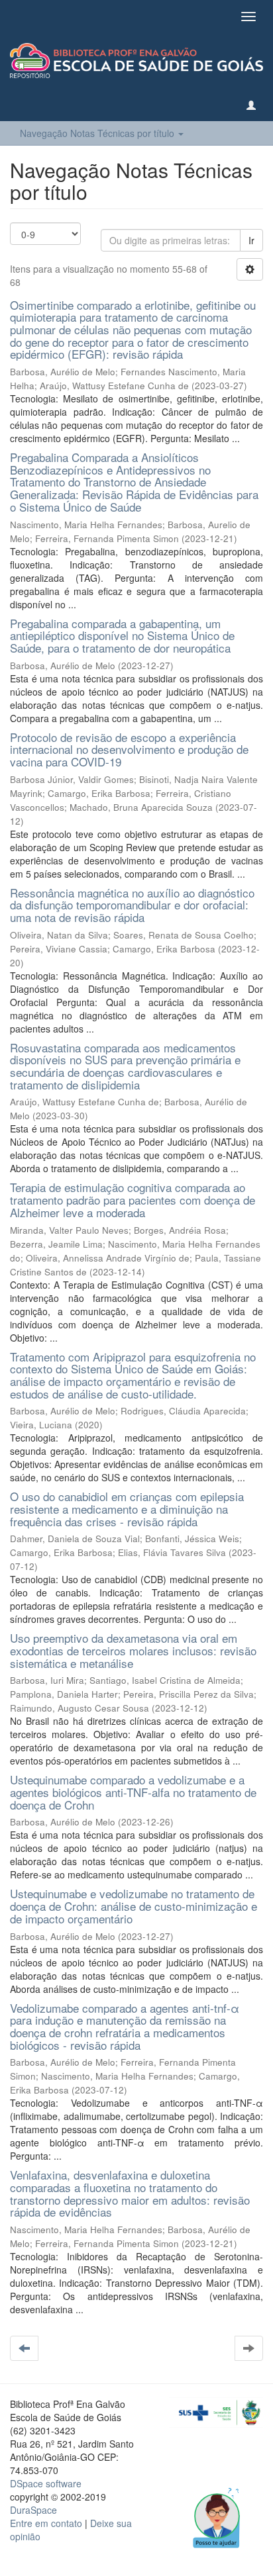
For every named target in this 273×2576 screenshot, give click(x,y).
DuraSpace (33, 2510)
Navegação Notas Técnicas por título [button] (98, 133)
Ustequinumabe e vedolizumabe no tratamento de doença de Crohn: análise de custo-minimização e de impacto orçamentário (134, 1906)
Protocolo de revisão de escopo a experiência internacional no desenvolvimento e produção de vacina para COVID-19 (129, 749)
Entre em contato (46, 2523)
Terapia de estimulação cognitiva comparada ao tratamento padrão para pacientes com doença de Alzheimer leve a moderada (133, 1199)
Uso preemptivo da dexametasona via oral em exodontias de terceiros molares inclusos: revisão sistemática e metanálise (133, 1650)
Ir (251, 240)
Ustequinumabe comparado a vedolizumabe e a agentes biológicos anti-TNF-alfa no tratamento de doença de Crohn (133, 1792)
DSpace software (46, 2483)
